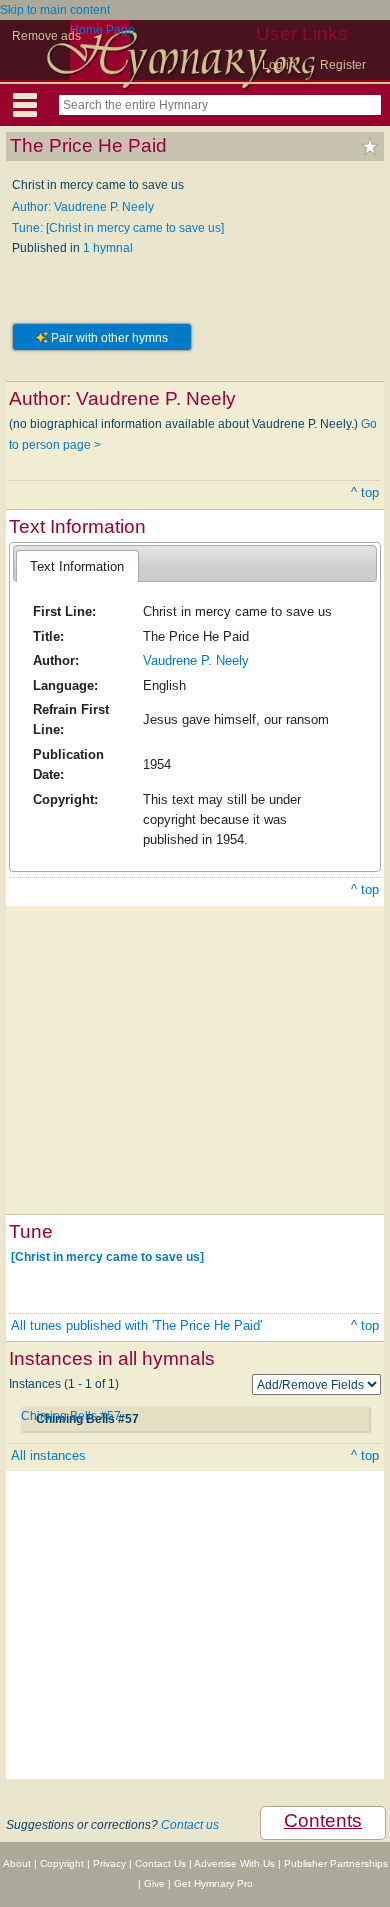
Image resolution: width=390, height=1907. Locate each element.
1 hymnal (108, 248)
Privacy (109, 1863)
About (17, 1863)
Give (154, 1883)
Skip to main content (55, 10)
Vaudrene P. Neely (196, 660)
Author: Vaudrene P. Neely (83, 207)
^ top (365, 492)
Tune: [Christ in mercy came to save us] (118, 228)
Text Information (77, 566)
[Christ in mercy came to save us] (107, 1257)
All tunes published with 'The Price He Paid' (136, 1325)
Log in (279, 65)
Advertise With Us (234, 1863)
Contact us (190, 1825)
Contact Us (160, 1863)
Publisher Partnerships (336, 1863)
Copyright (62, 1863)
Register (343, 65)
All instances (48, 1455)
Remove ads (46, 36)
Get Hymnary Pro (213, 1883)
